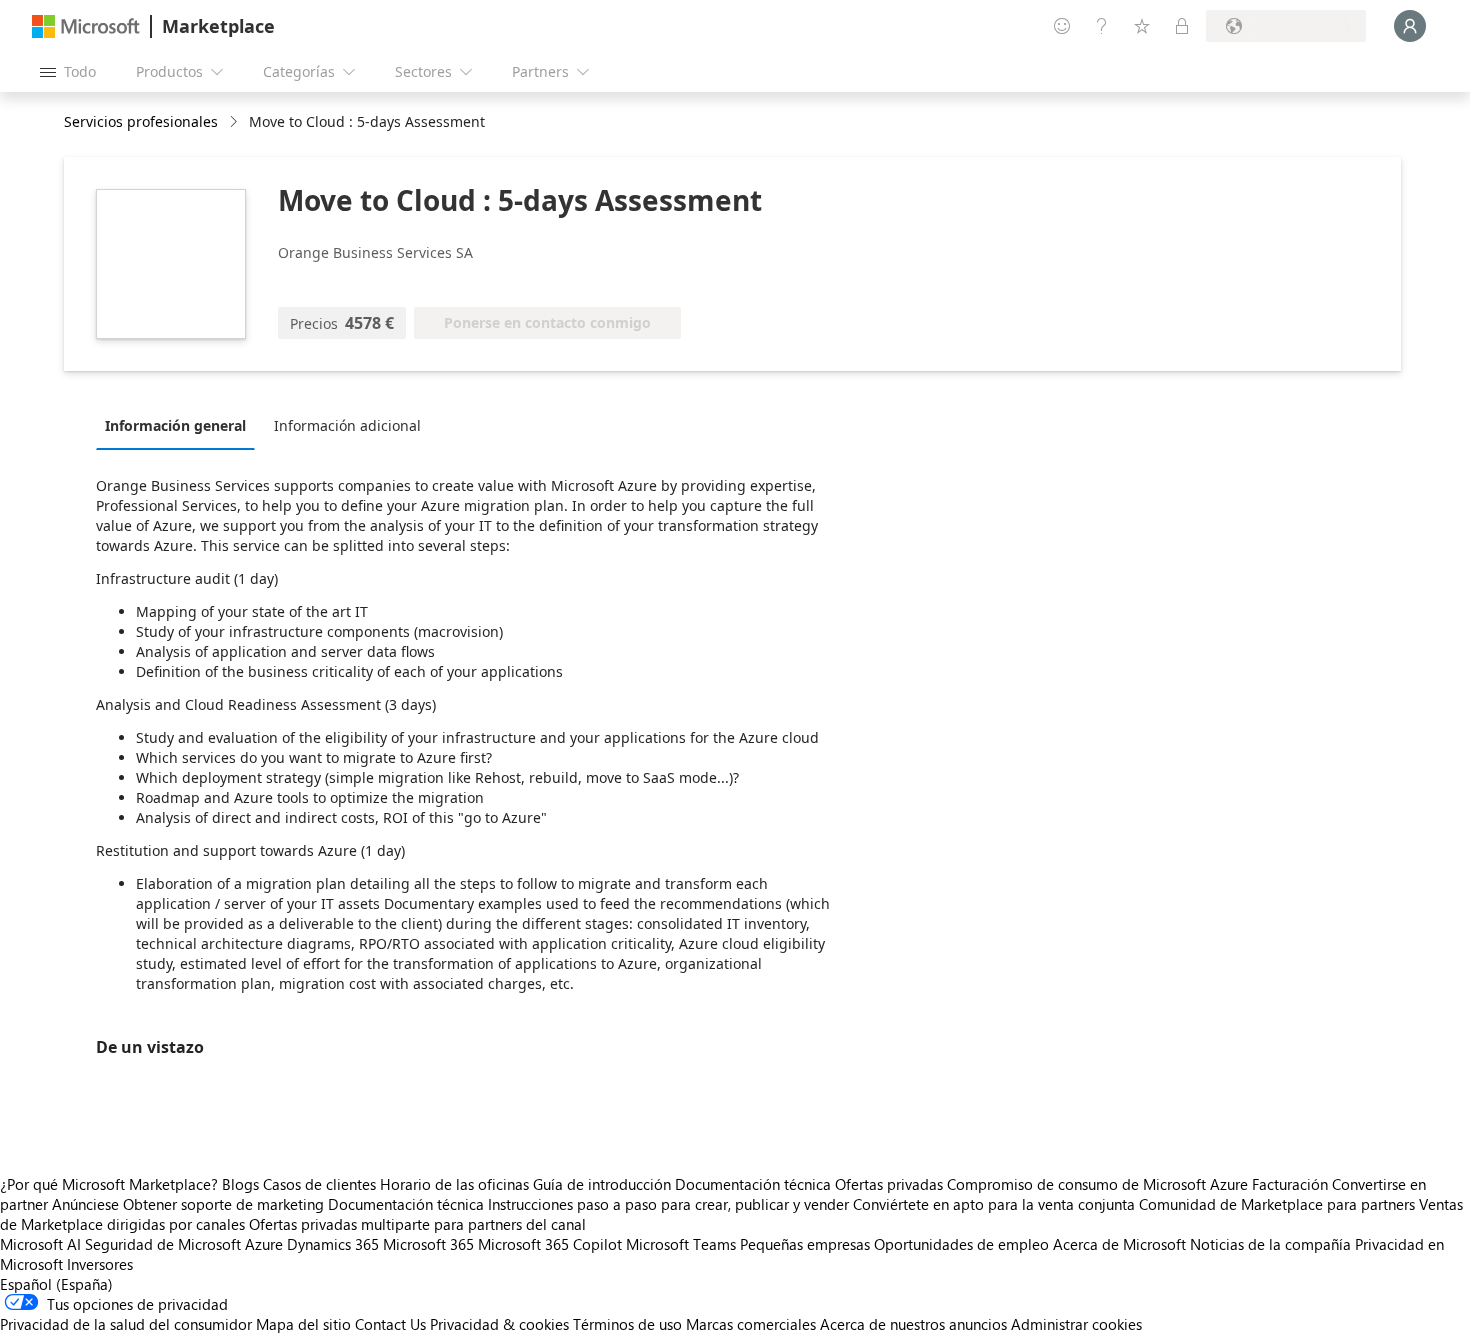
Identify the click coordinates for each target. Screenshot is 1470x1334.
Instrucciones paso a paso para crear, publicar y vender (668, 1204)
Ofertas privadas (889, 1184)
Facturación (1290, 1184)
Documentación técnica (753, 1184)
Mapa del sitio (303, 1324)
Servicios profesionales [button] (141, 121)
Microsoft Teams (681, 1244)
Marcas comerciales (751, 1324)
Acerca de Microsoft (1119, 1244)
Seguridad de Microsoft (163, 1244)
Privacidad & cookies (499, 1324)
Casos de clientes (319, 1184)
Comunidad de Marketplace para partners (1277, 1204)
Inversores (100, 1264)
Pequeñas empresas (805, 1244)
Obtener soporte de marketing (223, 1204)
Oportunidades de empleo (961, 1244)
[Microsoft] (86, 26)
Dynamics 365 (333, 1244)
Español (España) (56, 1284)
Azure (264, 1244)
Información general (175, 425)
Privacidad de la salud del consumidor (126, 1324)
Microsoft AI (40, 1244)
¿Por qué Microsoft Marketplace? (109, 1184)
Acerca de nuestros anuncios (913, 1324)
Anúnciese (85, 1204)
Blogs (240, 1184)
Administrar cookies (1076, 1324)
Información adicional (347, 425)
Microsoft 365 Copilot (550, 1244)
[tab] (180, 425)
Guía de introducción (602, 1184)
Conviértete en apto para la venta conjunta (994, 1204)
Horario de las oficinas (454, 1184)
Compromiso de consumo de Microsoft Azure (1099, 1184)
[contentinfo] (235, 122)
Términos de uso (627, 1324)
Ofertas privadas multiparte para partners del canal (417, 1224)
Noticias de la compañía (1270, 1244)
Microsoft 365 (428, 1244)
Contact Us (390, 1324)
